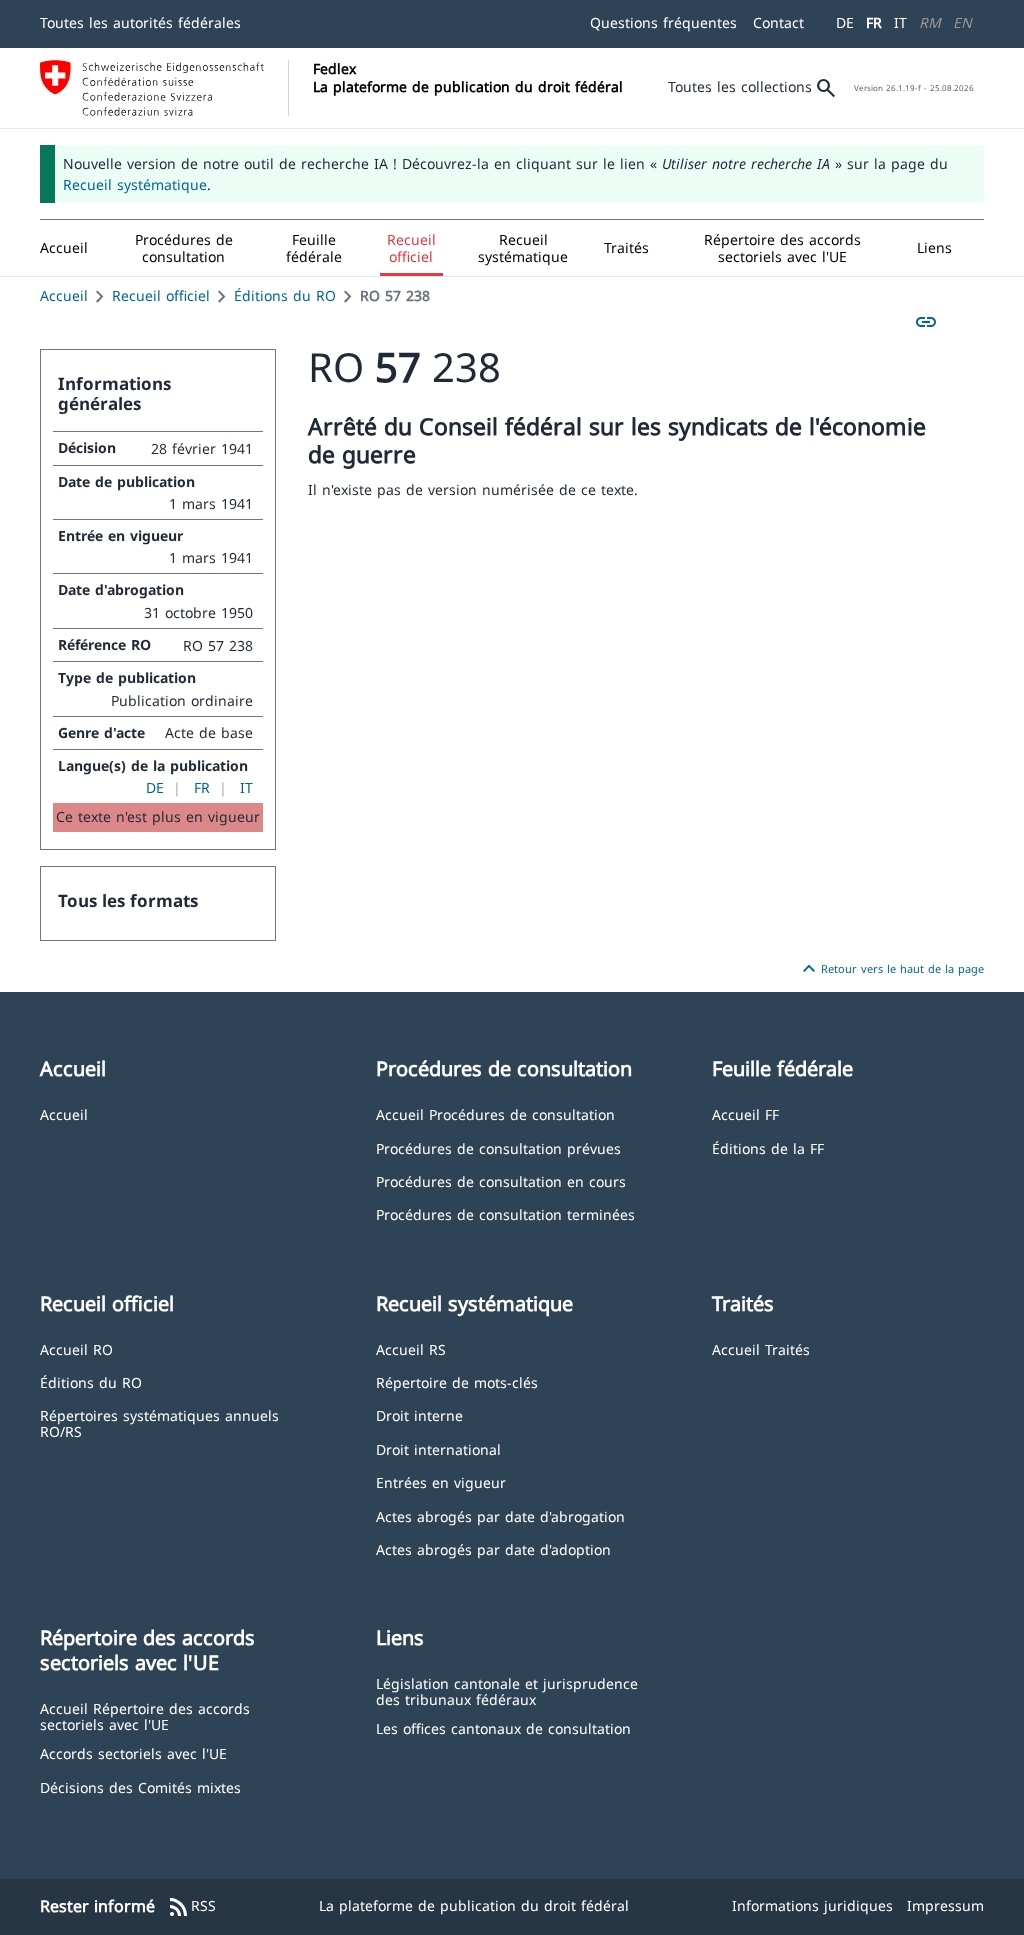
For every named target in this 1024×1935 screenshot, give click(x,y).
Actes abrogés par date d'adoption (493, 1548)
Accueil (64, 295)
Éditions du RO (285, 295)
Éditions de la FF (768, 1147)
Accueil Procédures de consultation (495, 1113)
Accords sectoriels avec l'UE (133, 1752)
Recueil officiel (161, 295)
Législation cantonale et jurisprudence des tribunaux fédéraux (507, 1690)
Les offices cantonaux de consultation (503, 1727)
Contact (778, 22)
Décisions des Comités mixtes (140, 1786)
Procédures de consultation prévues (498, 1147)
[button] (184, 248)
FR (874, 22)
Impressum (945, 1905)
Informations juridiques (812, 1905)
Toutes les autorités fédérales (140, 22)
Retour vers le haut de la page (890, 969)
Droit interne (419, 1414)
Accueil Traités (761, 1348)
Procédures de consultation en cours (501, 1180)
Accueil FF (745, 1113)
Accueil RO (76, 1348)
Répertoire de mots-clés (457, 1381)
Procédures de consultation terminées (505, 1213)
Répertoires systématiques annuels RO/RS (159, 1422)
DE (845, 22)
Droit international (438, 1448)
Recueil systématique (135, 184)
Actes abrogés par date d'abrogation (500, 1515)
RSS (191, 1907)
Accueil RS (411, 1348)
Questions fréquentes (663, 22)
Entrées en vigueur (441, 1481)
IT (900, 22)
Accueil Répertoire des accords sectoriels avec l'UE (145, 1715)
